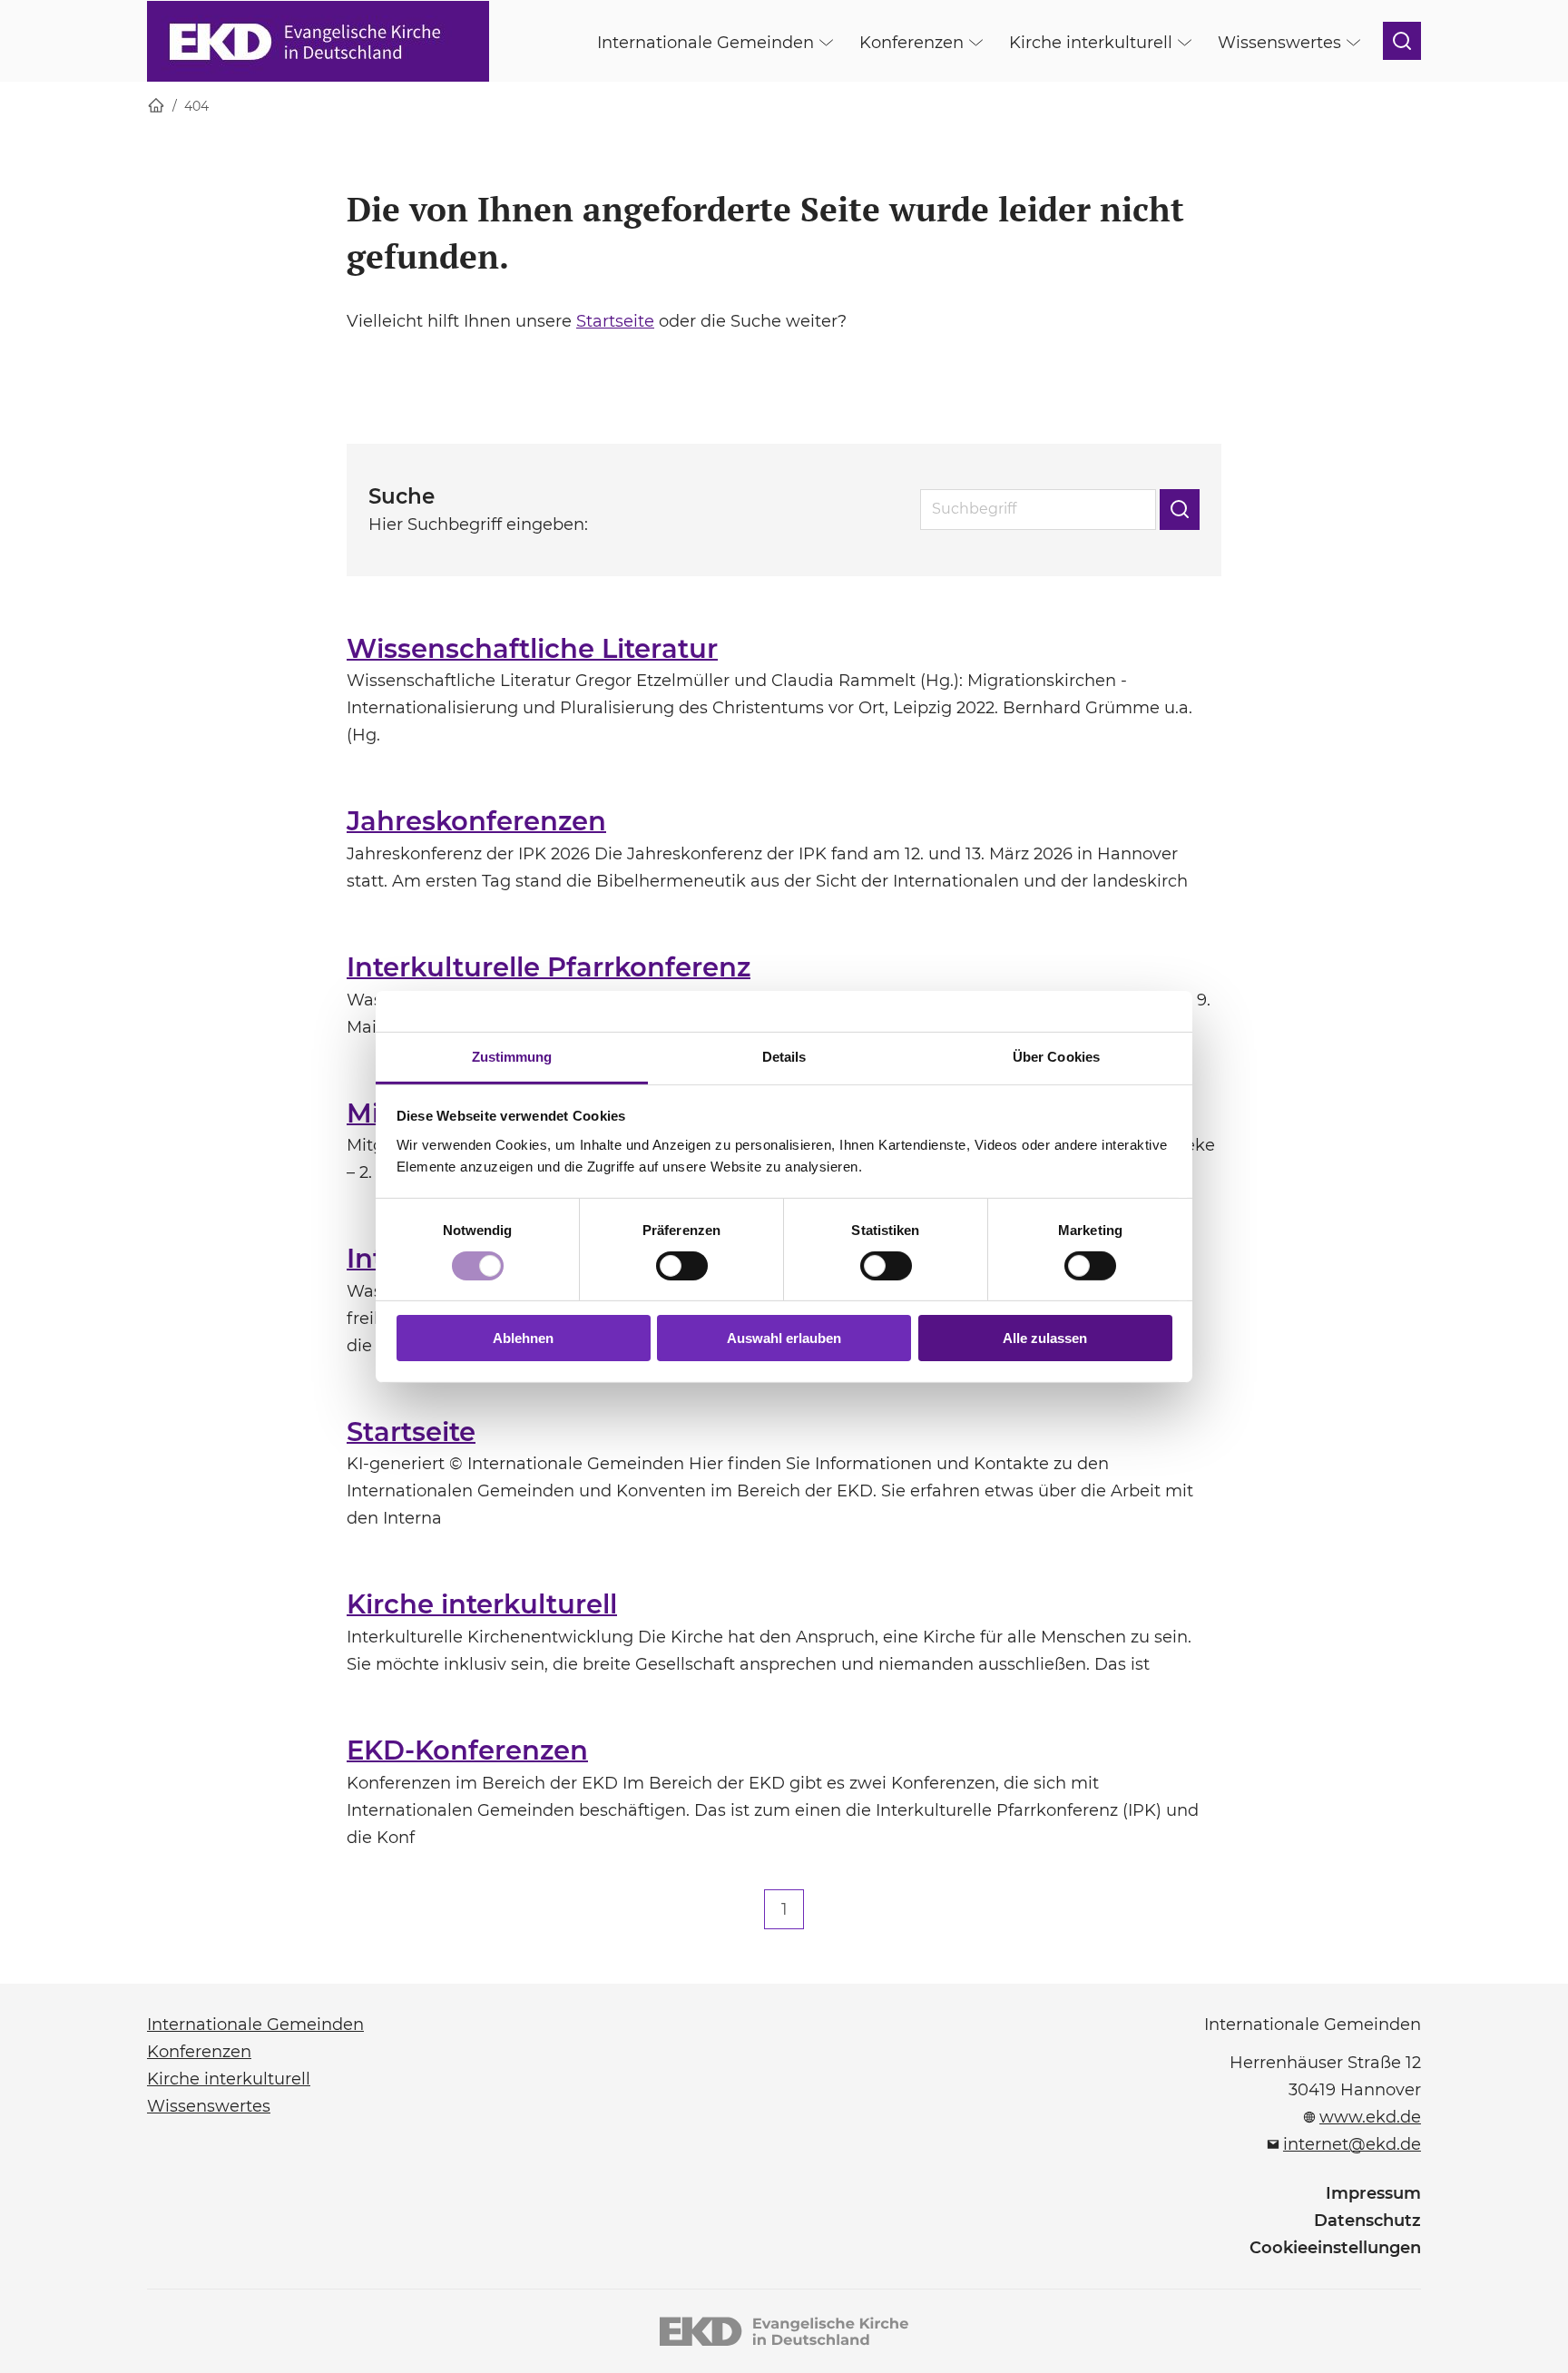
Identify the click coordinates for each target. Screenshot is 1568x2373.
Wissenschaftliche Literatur (532, 648)
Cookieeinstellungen (1335, 2248)
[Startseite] (156, 107)
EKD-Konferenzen (467, 1750)
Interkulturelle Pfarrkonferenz (549, 967)
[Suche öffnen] (1402, 41)
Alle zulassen (1045, 1338)
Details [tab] (784, 1056)
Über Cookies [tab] (1056, 1056)
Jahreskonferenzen (476, 821)
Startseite (615, 321)
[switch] (682, 1266)
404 (196, 106)
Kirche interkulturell (482, 1604)
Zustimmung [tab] (512, 1056)
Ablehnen (523, 1338)
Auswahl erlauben (784, 1338)
